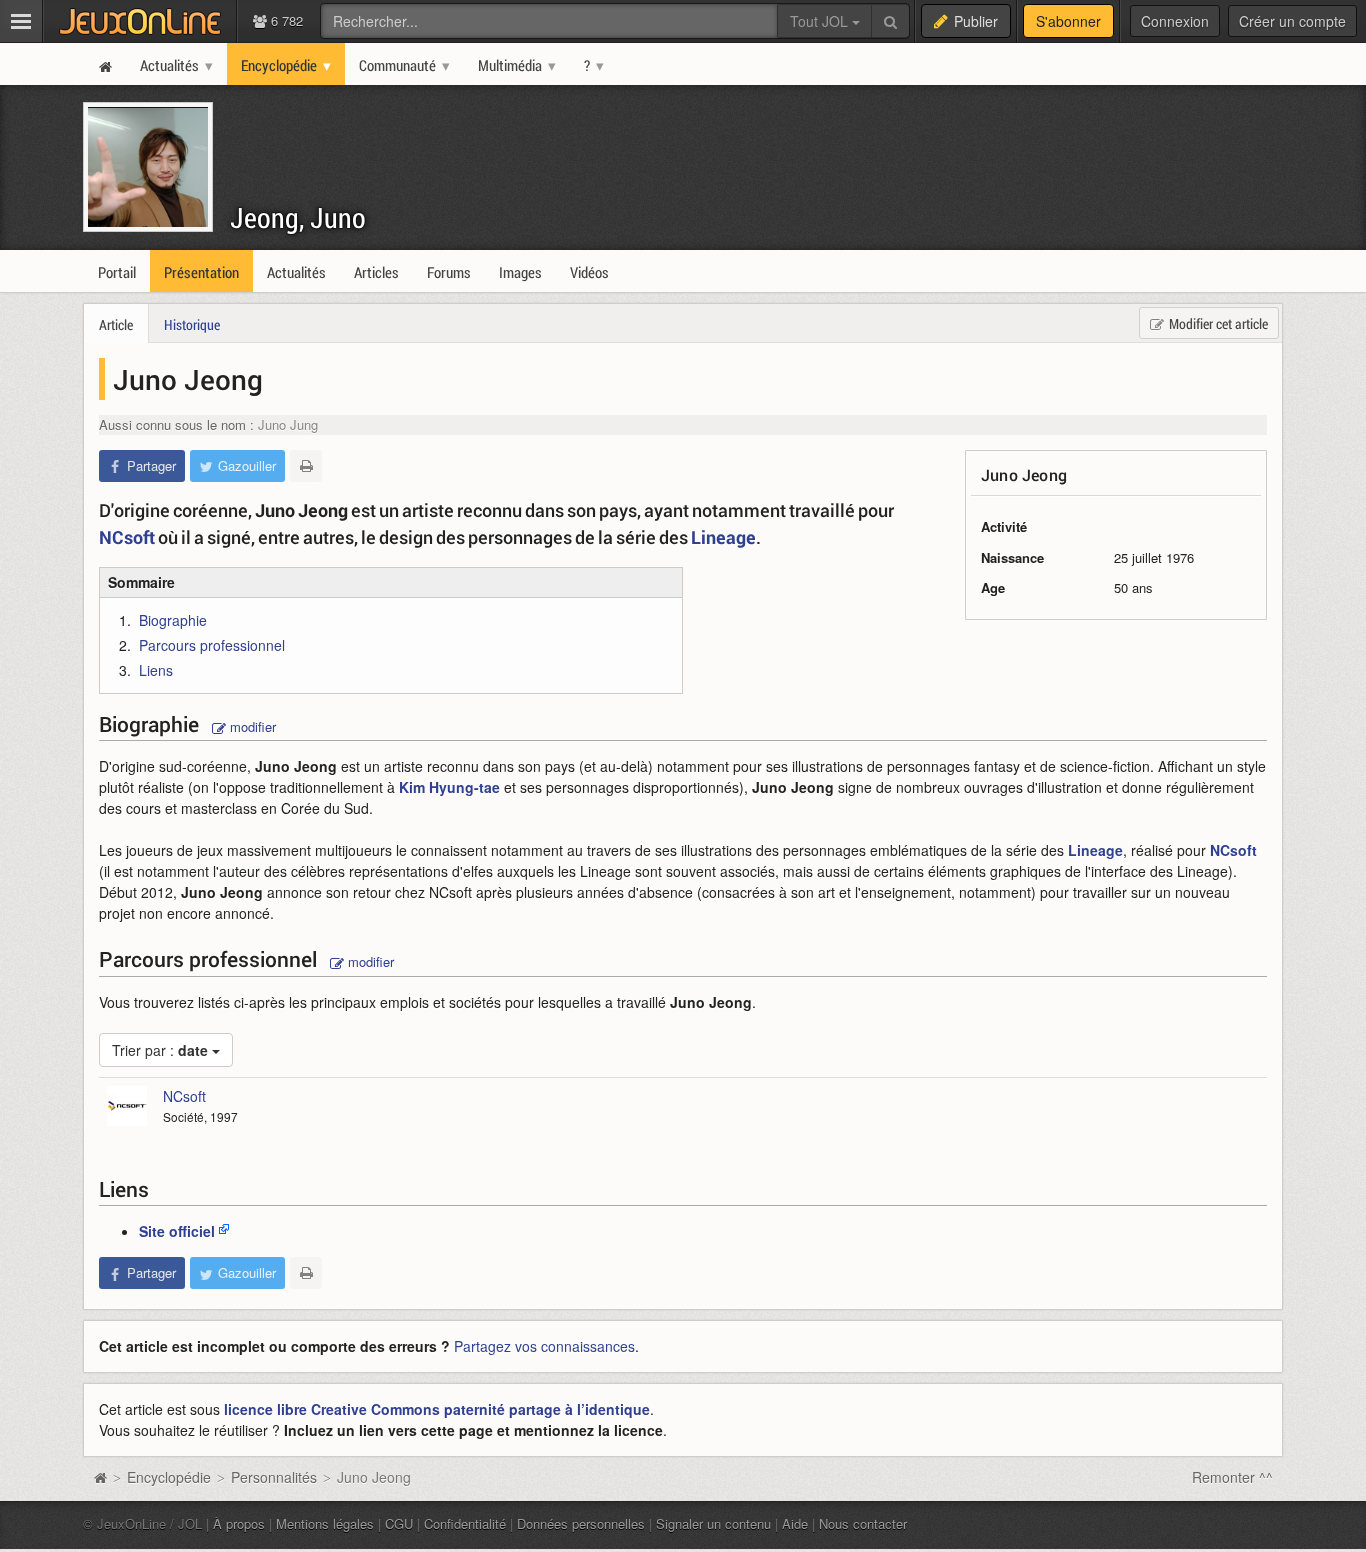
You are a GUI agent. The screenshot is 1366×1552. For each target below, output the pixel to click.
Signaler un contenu (713, 1523)
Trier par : (160, 1050)
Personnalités (274, 1477)
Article (116, 324)
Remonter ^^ (1232, 1477)
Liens (156, 670)
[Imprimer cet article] (306, 466)
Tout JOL (821, 21)
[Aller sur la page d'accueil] (100, 1477)
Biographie (173, 620)
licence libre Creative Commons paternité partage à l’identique (437, 1409)
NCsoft (127, 537)
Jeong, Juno (298, 217)
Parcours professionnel (212, 645)
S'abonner (1068, 21)
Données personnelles (581, 1523)
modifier (251, 726)
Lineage (723, 537)
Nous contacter (863, 1523)
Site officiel (177, 1231)
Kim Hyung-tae (449, 787)
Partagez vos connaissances (544, 1346)
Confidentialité (465, 1523)
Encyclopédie (169, 1477)
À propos (239, 1523)
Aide (795, 1523)
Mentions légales (325, 1523)
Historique (192, 324)
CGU (399, 1523)
